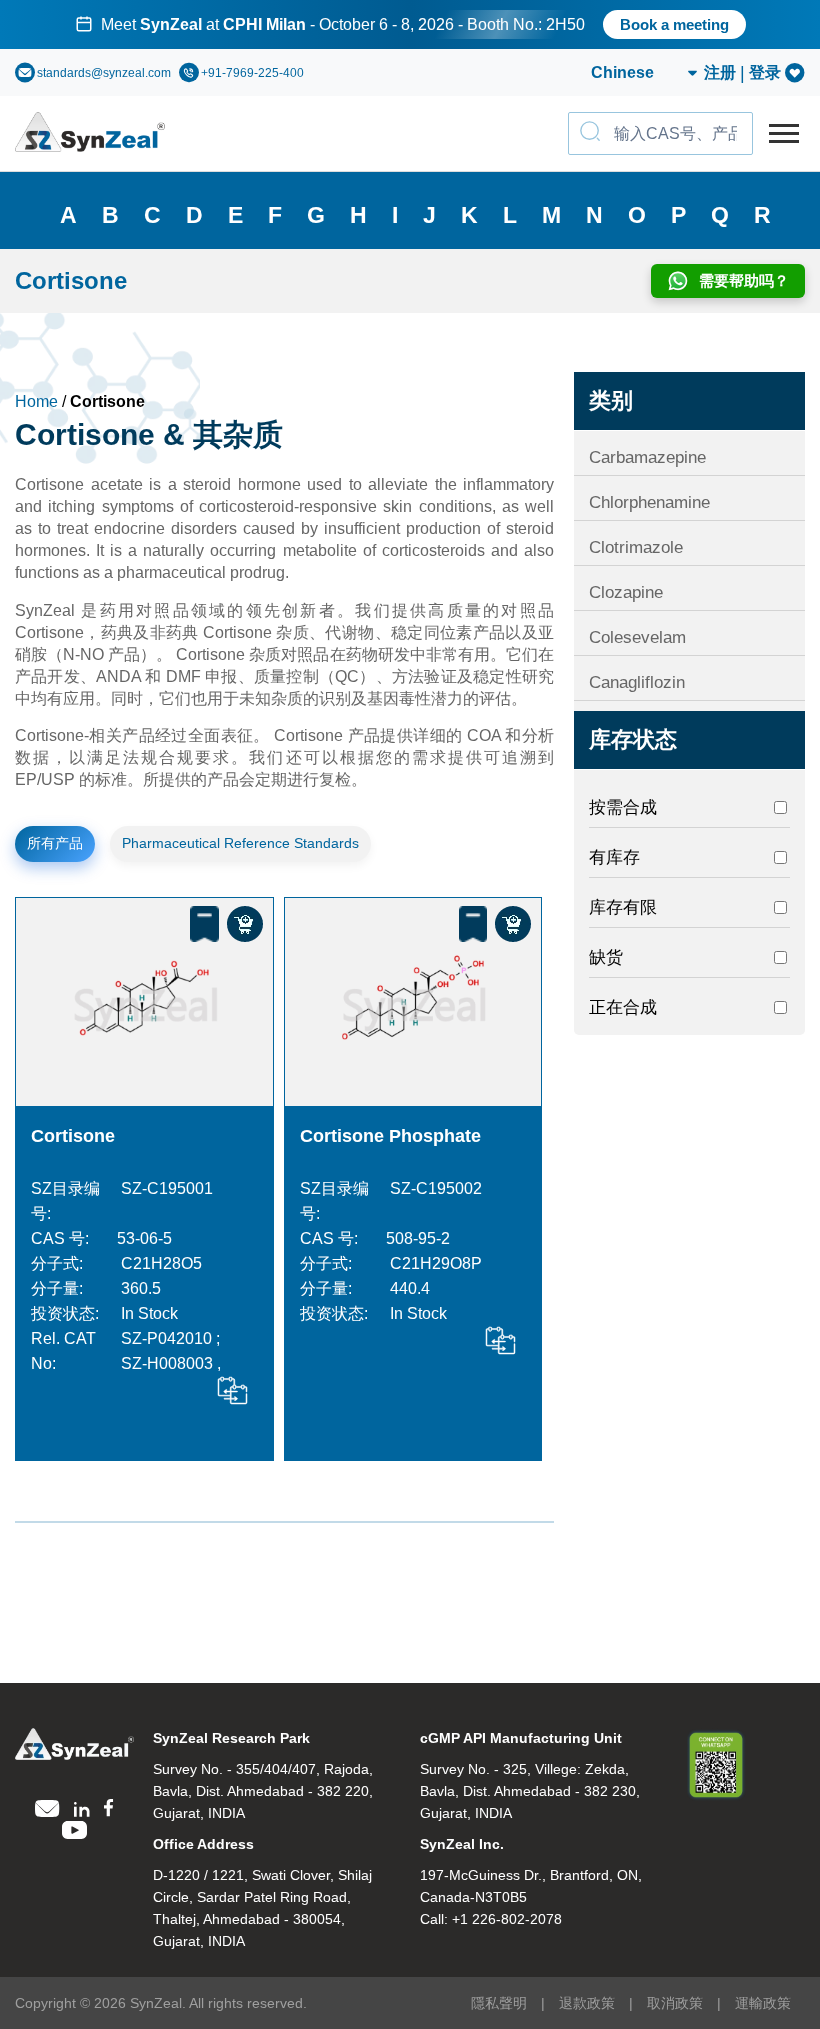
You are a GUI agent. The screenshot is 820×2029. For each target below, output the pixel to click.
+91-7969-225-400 (252, 73)
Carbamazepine (647, 457)
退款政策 (587, 2003)
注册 (720, 73)
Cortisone (73, 1136)
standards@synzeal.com (104, 73)
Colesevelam (637, 637)
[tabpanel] (410, 24)
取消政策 (675, 2003)
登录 (765, 73)
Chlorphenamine (649, 502)
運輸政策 (763, 2003)
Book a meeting (674, 24)
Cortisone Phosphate (390, 1136)
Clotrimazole (636, 547)
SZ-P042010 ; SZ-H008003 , (171, 1351)
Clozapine (626, 592)
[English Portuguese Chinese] (620, 73)
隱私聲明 (499, 2003)
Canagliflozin (637, 682)
